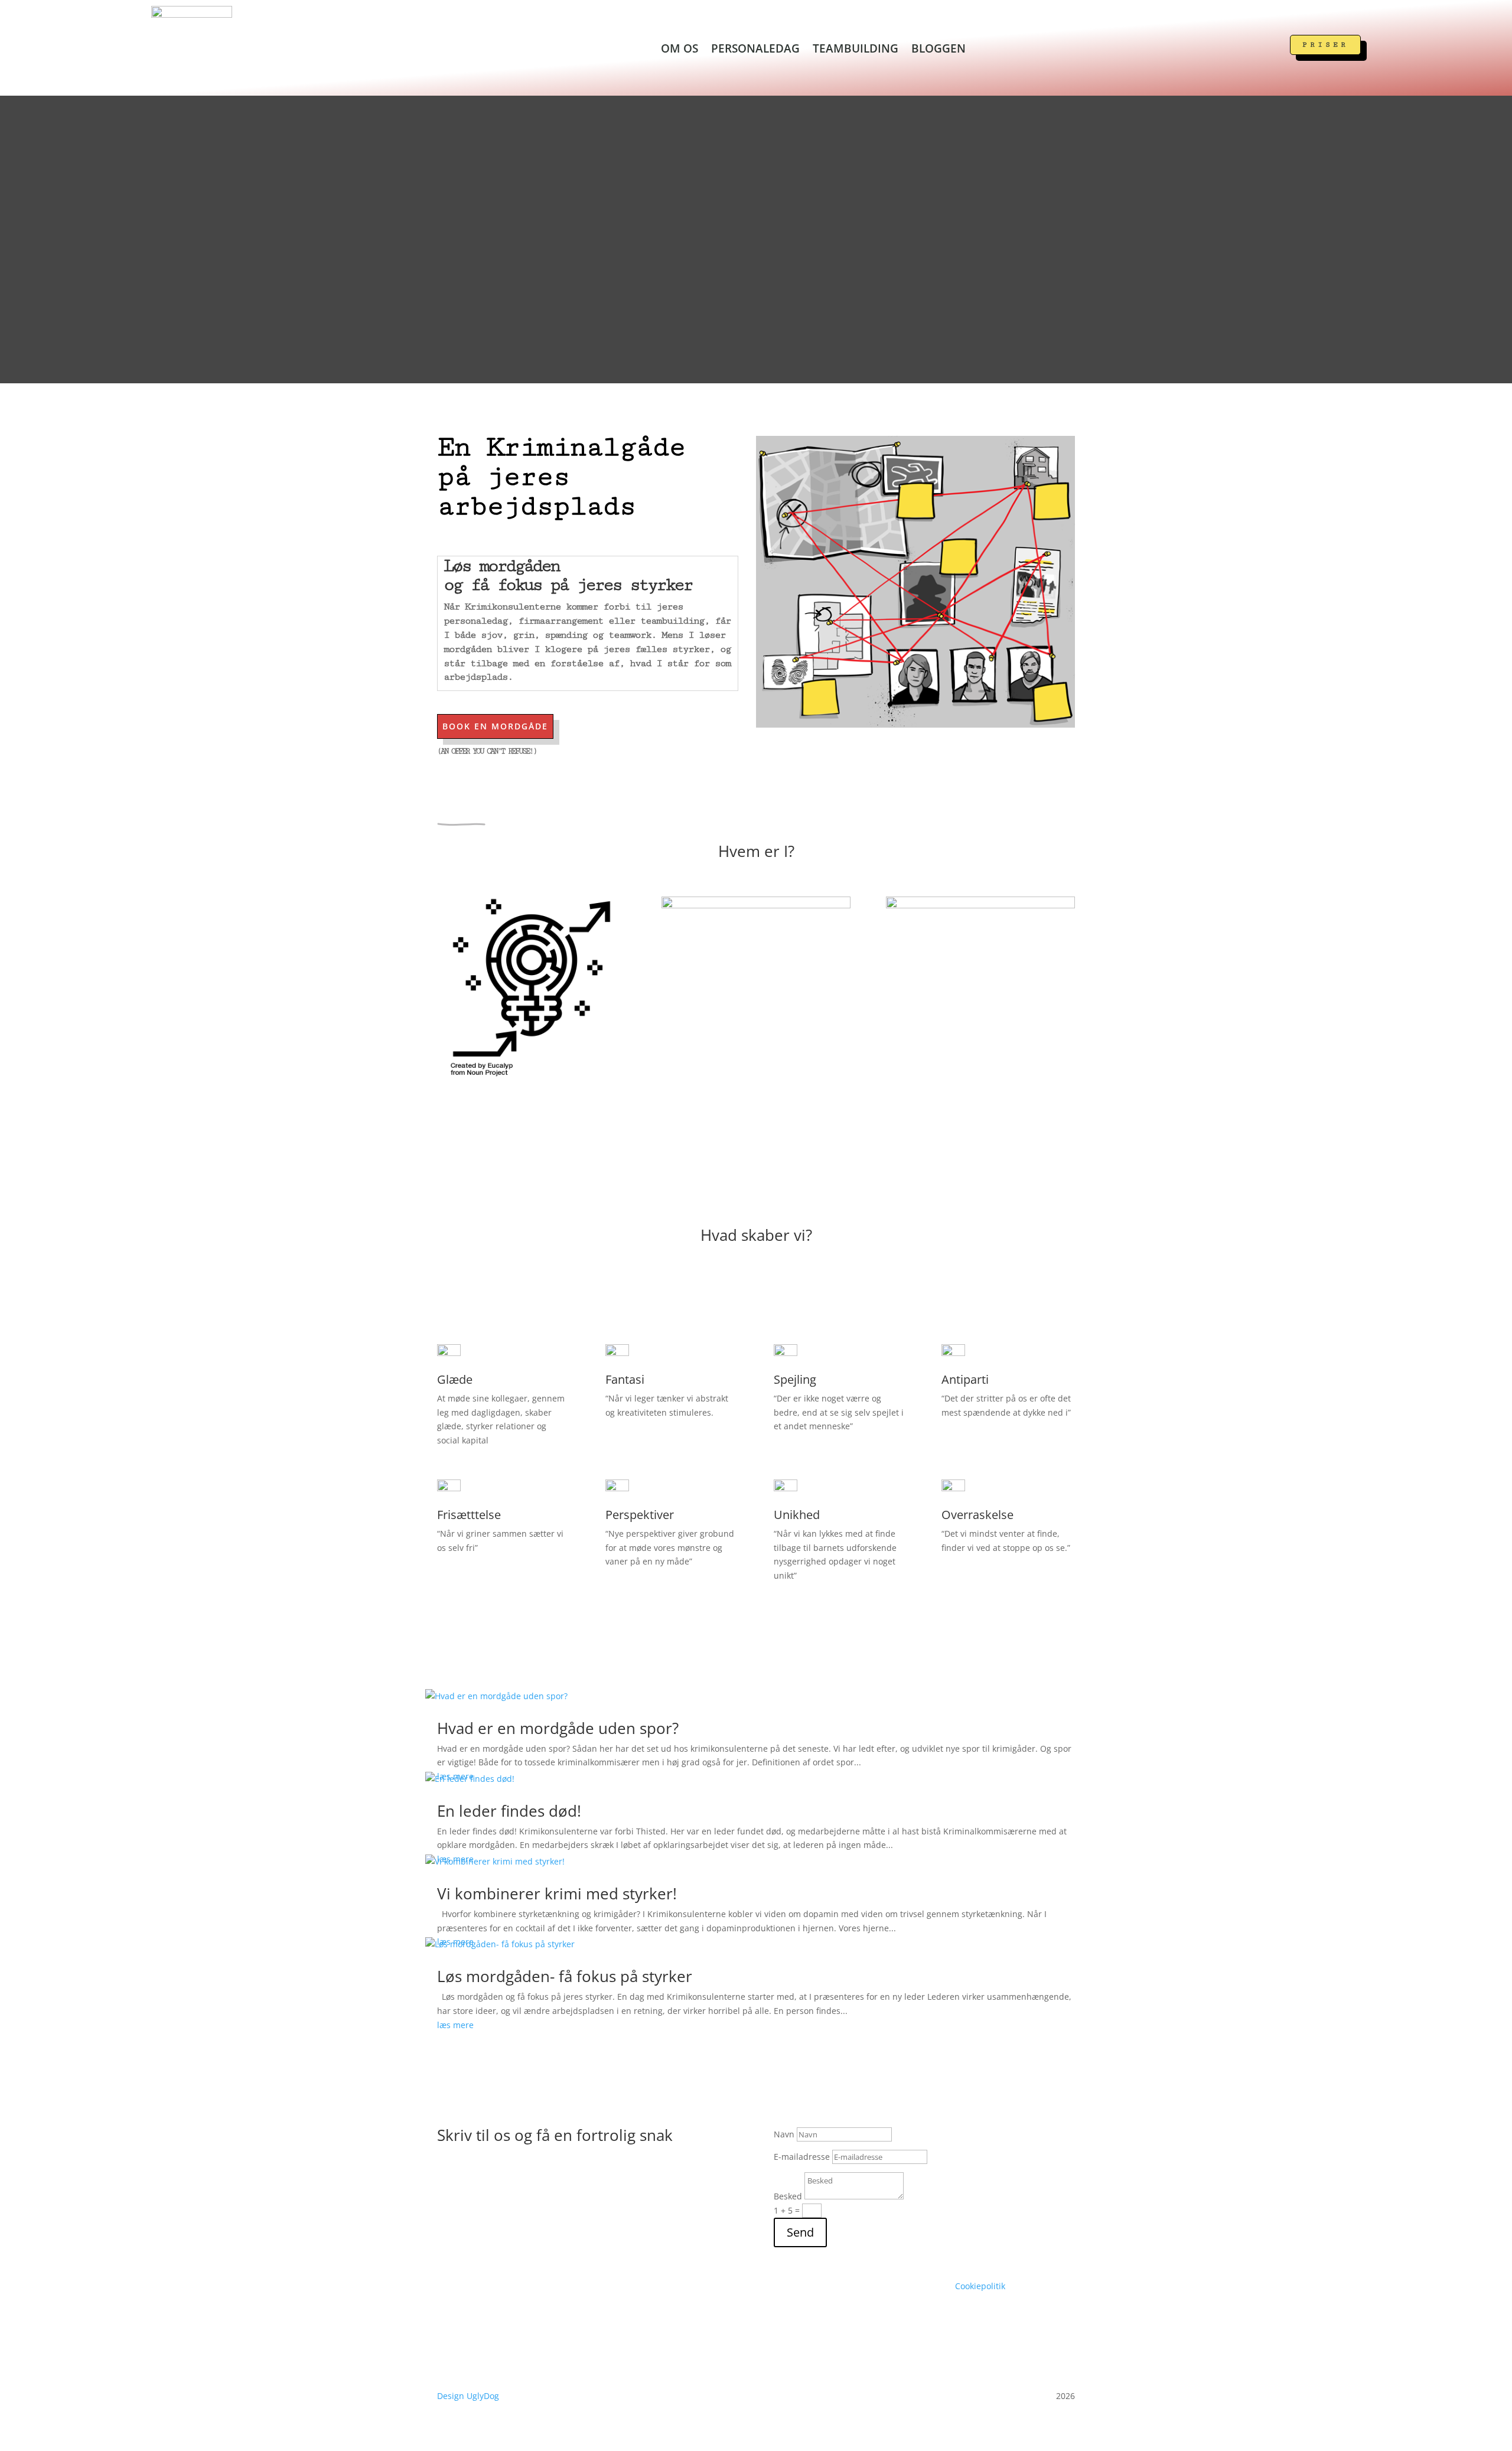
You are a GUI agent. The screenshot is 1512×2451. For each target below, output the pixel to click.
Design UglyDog (470, 2396)
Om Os (680, 50)
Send (800, 2232)
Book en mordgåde (495, 726)
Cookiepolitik (980, 2286)
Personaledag (755, 50)
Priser (1325, 45)
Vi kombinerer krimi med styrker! (557, 1893)
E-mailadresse (802, 2157)
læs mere (455, 2025)
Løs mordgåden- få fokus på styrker (565, 1976)
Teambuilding (856, 50)
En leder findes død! (509, 1811)
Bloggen (939, 50)
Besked (788, 2196)
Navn (784, 2134)
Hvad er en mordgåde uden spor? (558, 1728)
